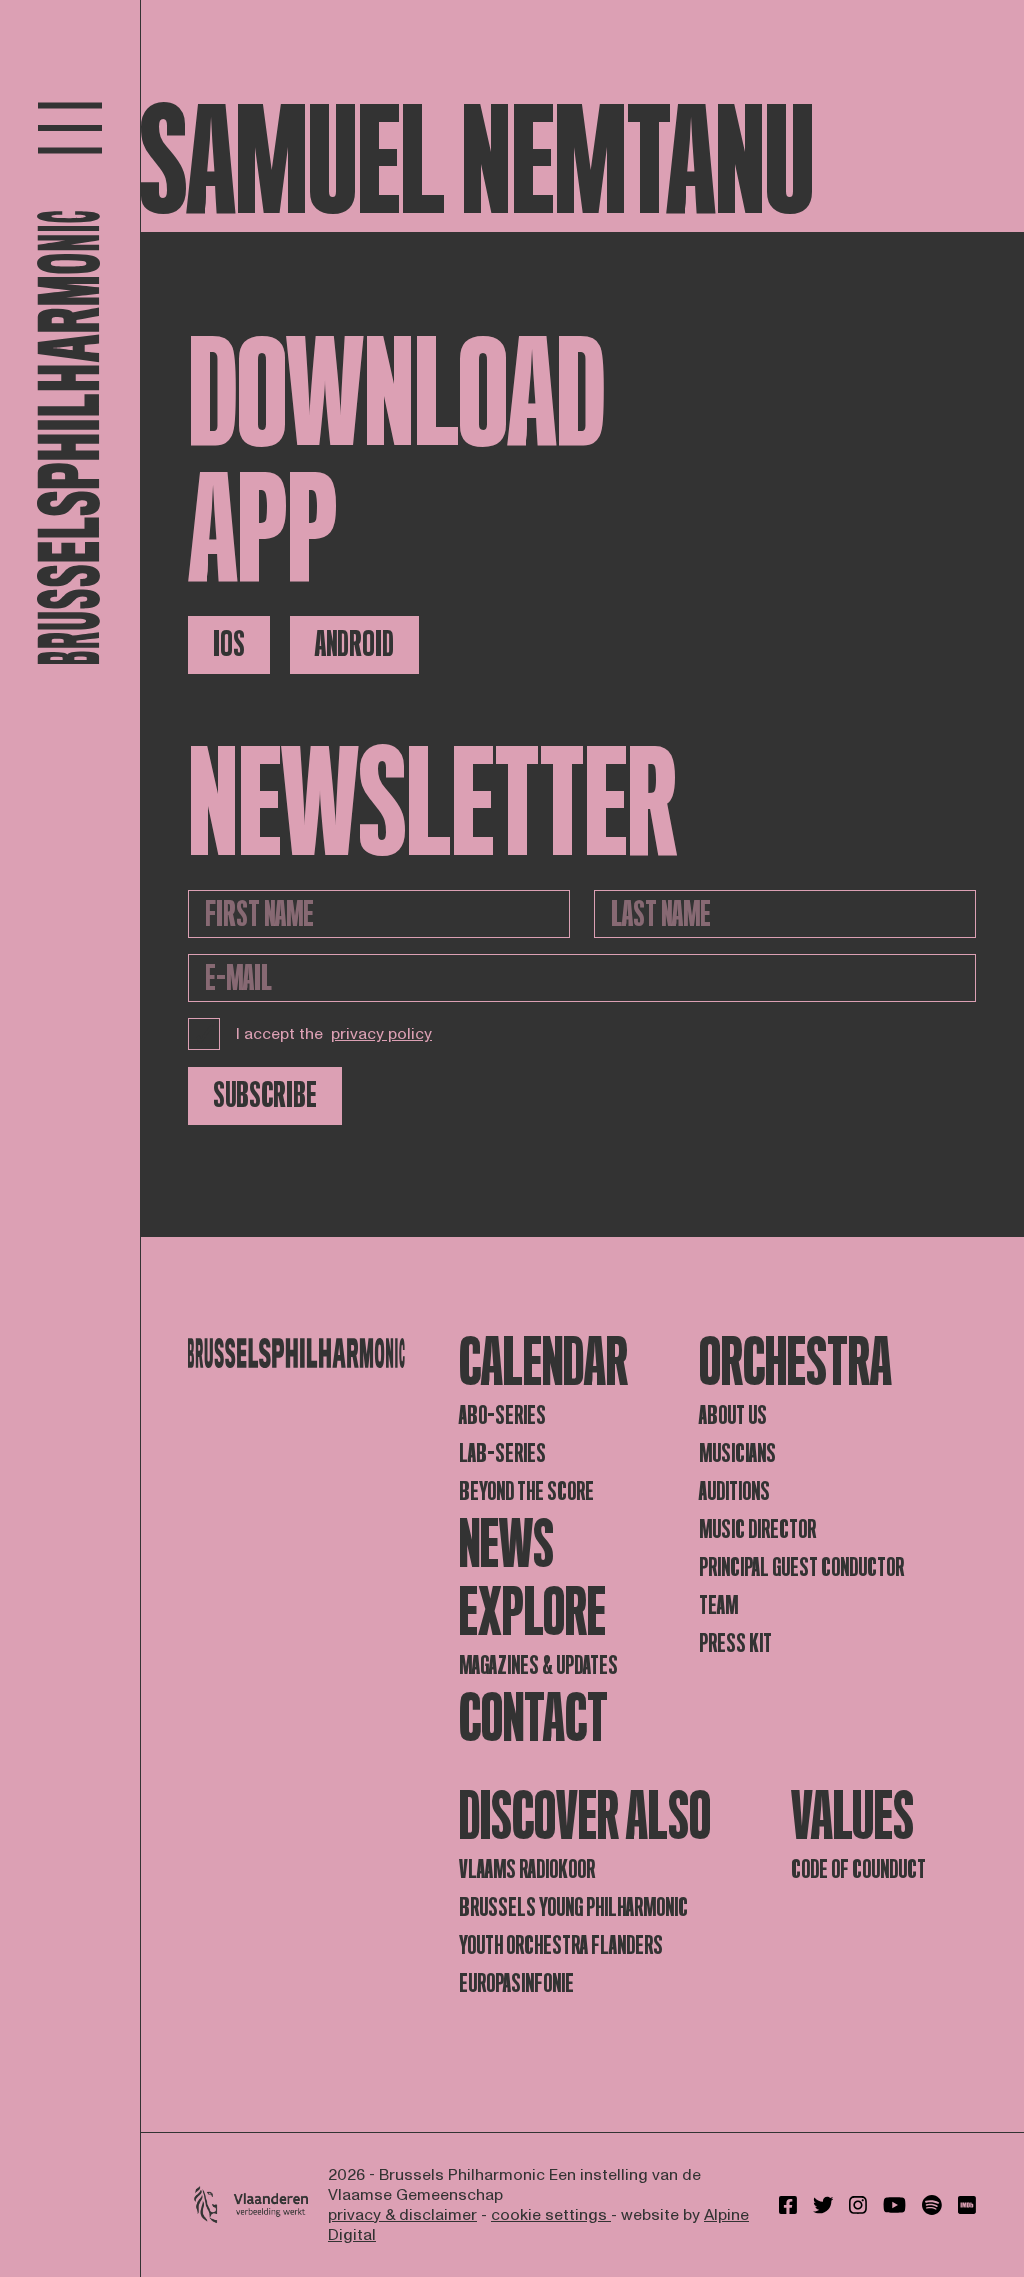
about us (733, 1415)
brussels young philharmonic (573, 1907)
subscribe (265, 1095)
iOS (229, 644)
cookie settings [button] (551, 2215)
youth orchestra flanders (561, 1945)
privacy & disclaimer (402, 2215)
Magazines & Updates (538, 1665)
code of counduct (858, 1869)
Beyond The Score (526, 1491)
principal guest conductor (801, 1567)
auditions (734, 1491)
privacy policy (381, 1034)
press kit (735, 1643)
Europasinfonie (516, 1983)
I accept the (334, 1034)
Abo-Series (502, 1415)
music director (757, 1529)
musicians (737, 1453)
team (718, 1605)
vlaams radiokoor (527, 1869)
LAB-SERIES (502, 1453)
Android (354, 644)
